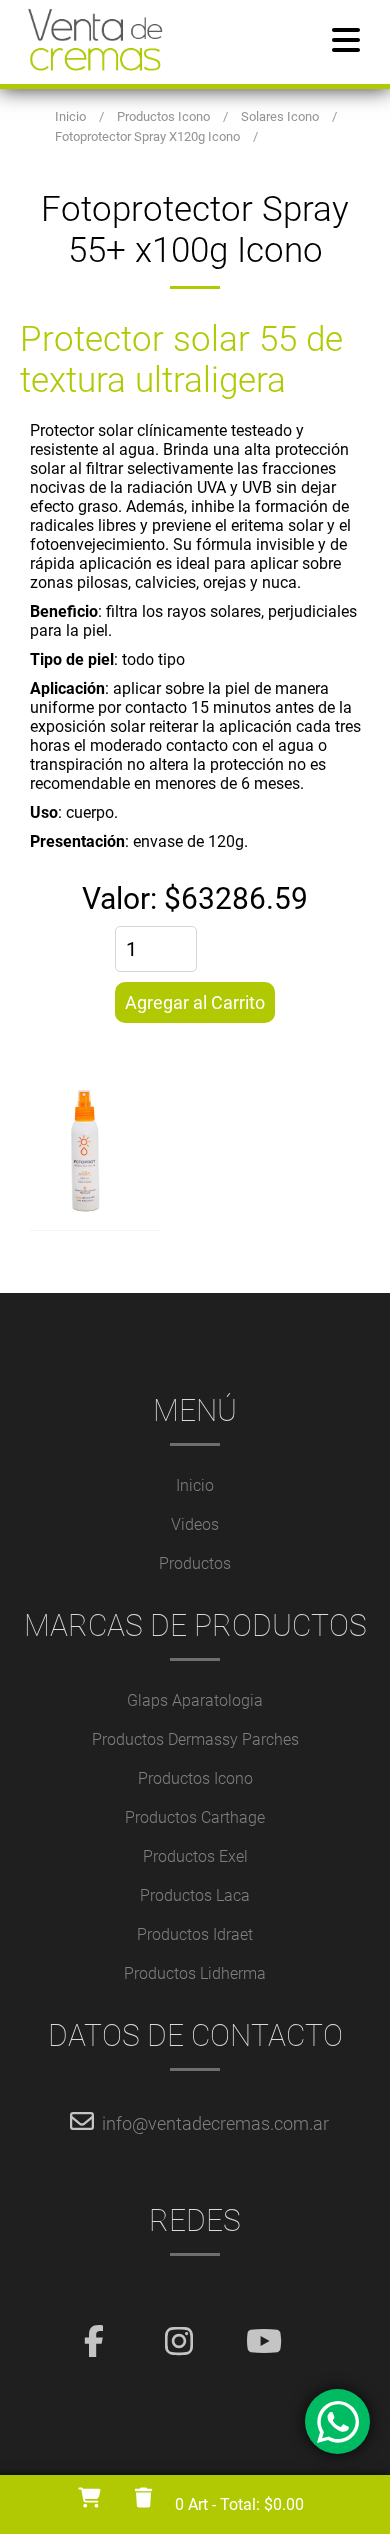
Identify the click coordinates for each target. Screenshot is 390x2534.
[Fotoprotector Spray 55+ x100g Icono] (195, 1158)
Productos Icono (195, 1778)
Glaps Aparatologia (195, 1700)
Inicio (195, 1485)
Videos (195, 1524)
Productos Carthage (195, 1817)
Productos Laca (195, 1895)
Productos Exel (195, 1856)
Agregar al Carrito (195, 1002)
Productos (195, 1563)
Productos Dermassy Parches (195, 1739)
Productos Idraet (195, 1934)
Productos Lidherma (195, 1973)
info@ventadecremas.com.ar (215, 2123)
